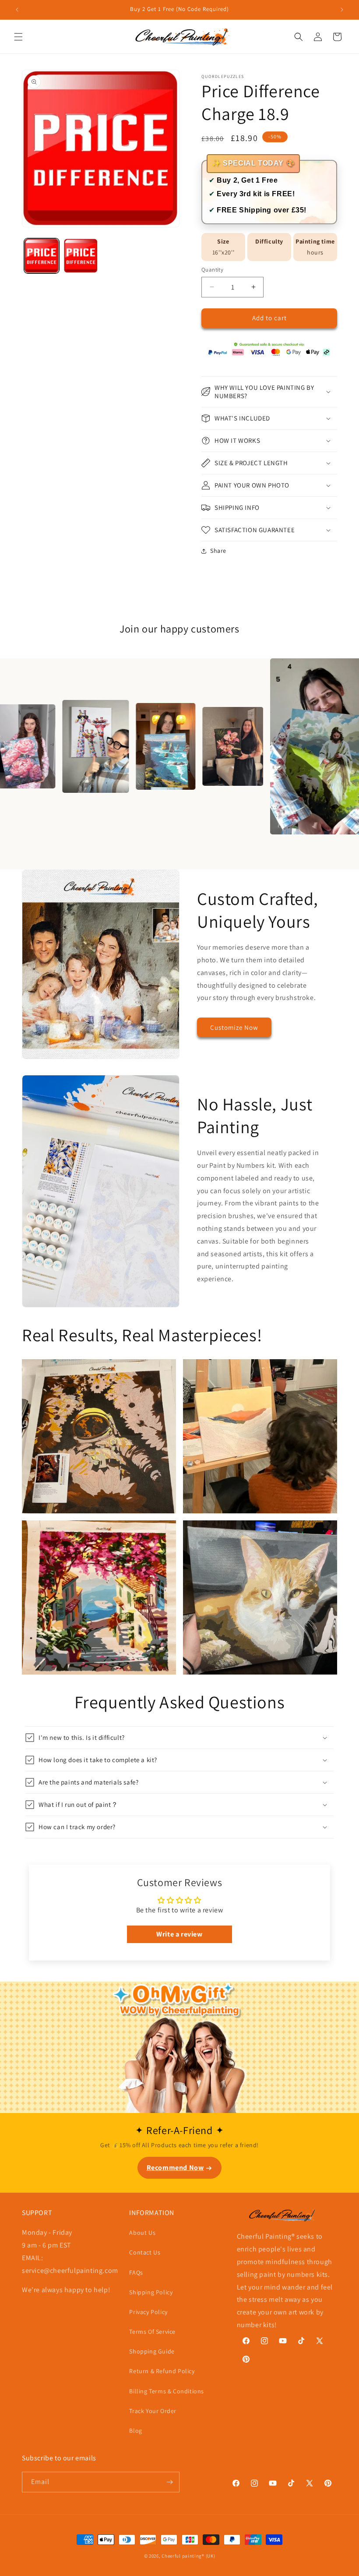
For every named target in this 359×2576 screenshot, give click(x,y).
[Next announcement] (342, 10)
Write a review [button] (179, 1934)
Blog (136, 2431)
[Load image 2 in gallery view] (81, 256)
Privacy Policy (148, 2312)
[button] (18, 37)
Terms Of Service (152, 2332)
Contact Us (145, 2252)
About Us (142, 2233)
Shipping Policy (151, 2292)
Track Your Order (153, 2411)
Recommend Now (175, 2168)
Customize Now (234, 1027)
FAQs (136, 2272)
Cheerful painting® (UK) (188, 2556)
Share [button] (218, 551)
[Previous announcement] (17, 10)
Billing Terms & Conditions (167, 2391)
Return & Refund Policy (162, 2371)
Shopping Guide (152, 2351)
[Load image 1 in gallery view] (42, 256)
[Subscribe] (169, 2482)
